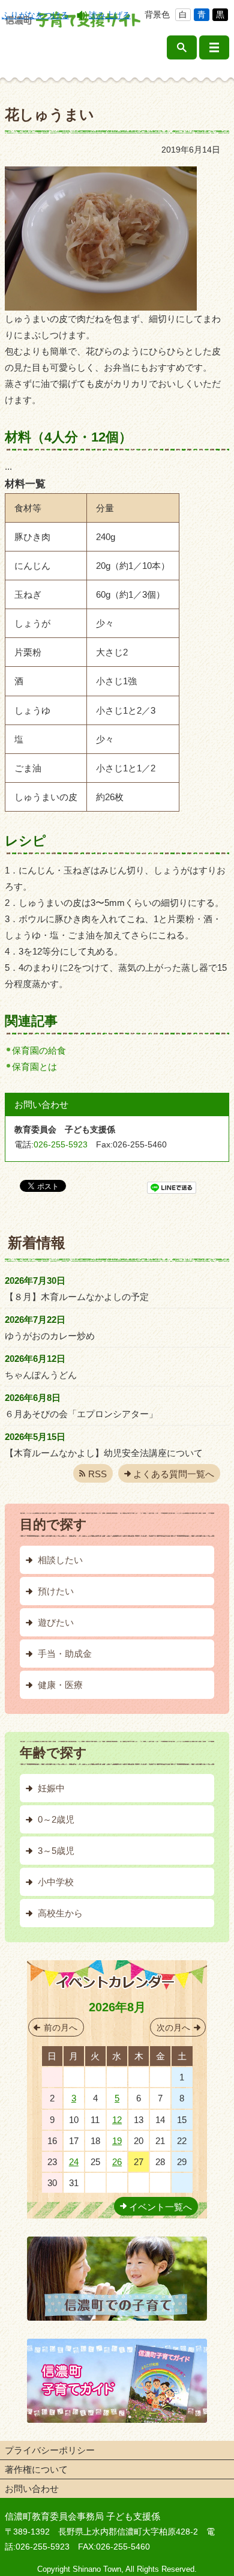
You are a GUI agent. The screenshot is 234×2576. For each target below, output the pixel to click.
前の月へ (61, 2028)
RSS (97, 1474)
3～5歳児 (56, 1851)
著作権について (36, 2469)
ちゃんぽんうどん (41, 1375)
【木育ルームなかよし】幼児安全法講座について (104, 1453)
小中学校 (56, 1882)
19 (117, 2141)
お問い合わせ (32, 2489)
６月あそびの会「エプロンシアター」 (81, 1414)
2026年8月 (117, 2007)
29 (117, 2077)
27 (74, 2077)
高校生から (60, 1913)
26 (117, 2162)
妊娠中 (51, 1788)
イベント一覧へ (160, 2207)
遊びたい (56, 1622)
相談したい (60, 1560)
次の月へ (173, 2028)
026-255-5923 (61, 1144)
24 (74, 2162)
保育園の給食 (39, 1050)
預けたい (56, 1591)
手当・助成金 (65, 1654)
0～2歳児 (56, 1819)
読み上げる (110, 15)
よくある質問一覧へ (174, 1474)
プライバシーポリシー (50, 2450)
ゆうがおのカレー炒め (50, 1336)
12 (117, 2120)
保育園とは (34, 1067)
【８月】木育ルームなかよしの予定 (77, 1297)
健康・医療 (60, 1685)
